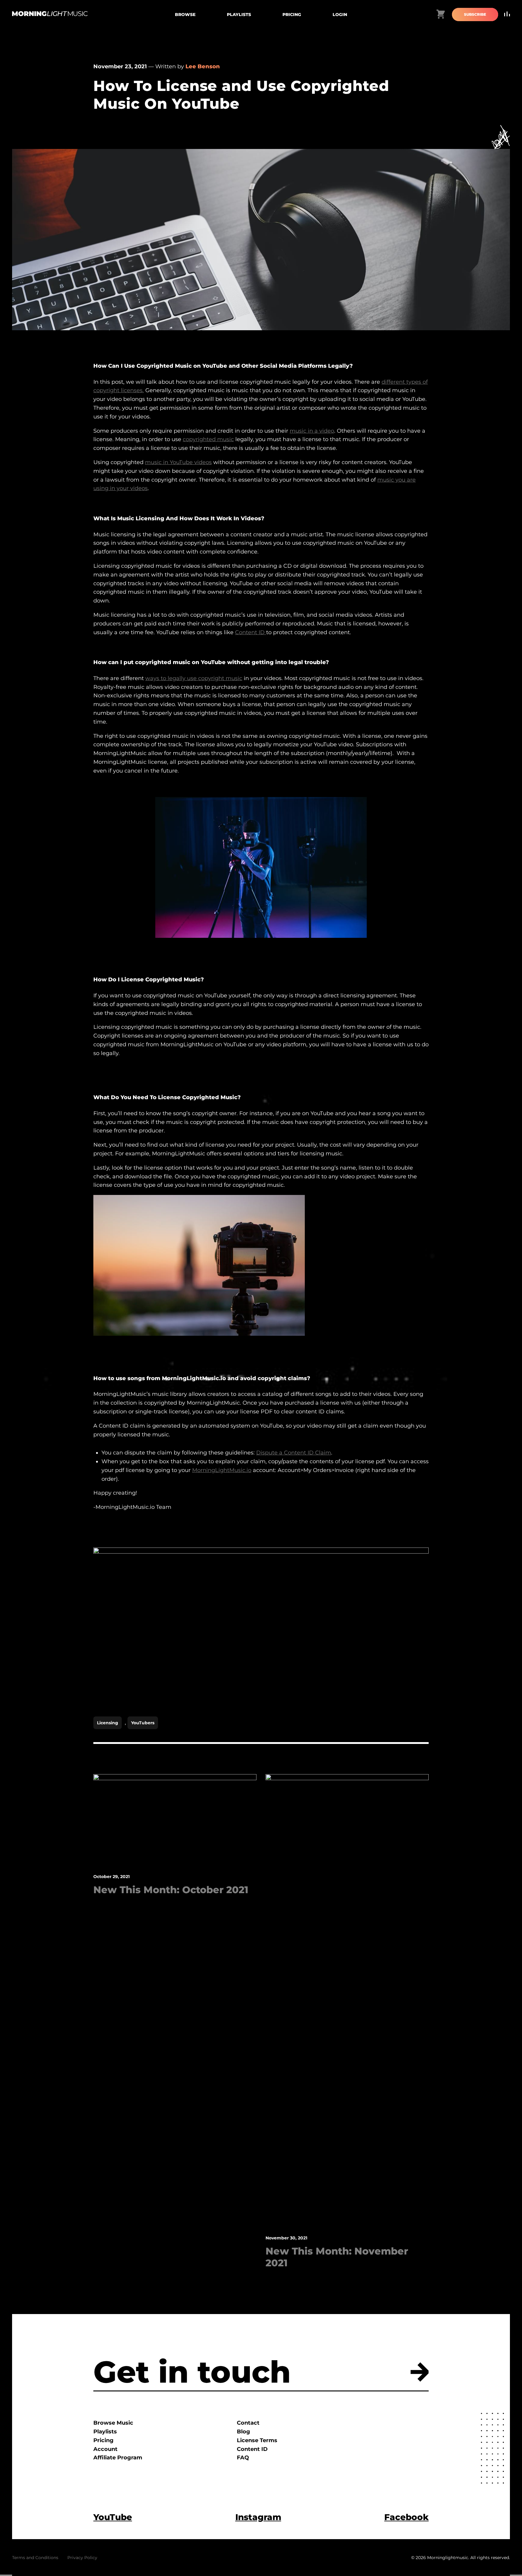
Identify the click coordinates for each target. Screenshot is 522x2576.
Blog (243, 2432)
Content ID (251, 632)
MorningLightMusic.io (222, 1470)
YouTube (113, 2517)
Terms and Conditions (35, 2558)
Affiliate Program (118, 2458)
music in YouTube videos (178, 462)
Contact (248, 2423)
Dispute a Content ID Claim (294, 1453)
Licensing (108, 1723)
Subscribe (475, 14)
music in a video (312, 431)
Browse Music (113, 2423)
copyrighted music (208, 439)
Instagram (258, 2517)
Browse (185, 15)
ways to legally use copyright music (194, 678)
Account (105, 2449)
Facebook (406, 2517)
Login (340, 15)
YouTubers (143, 1723)
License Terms (257, 2440)
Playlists (239, 15)
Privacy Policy (82, 2558)
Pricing (292, 15)
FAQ (243, 2458)
